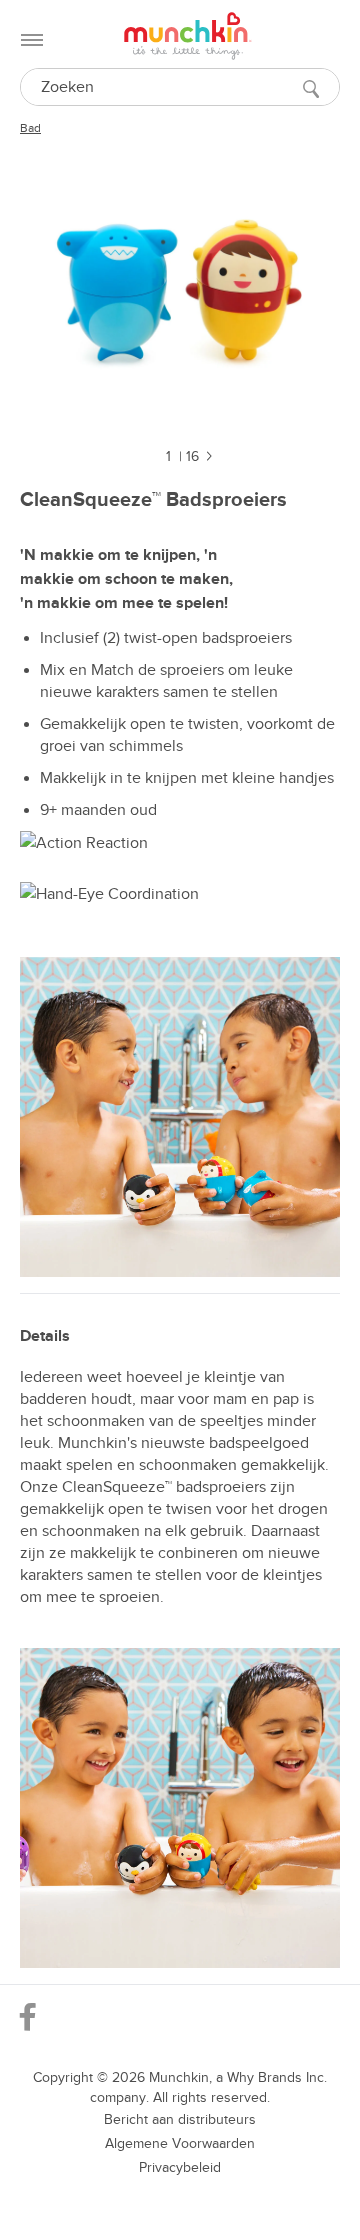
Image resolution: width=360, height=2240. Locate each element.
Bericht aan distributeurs (180, 2119)
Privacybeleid (180, 2167)
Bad (30, 128)
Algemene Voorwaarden (180, 2143)
